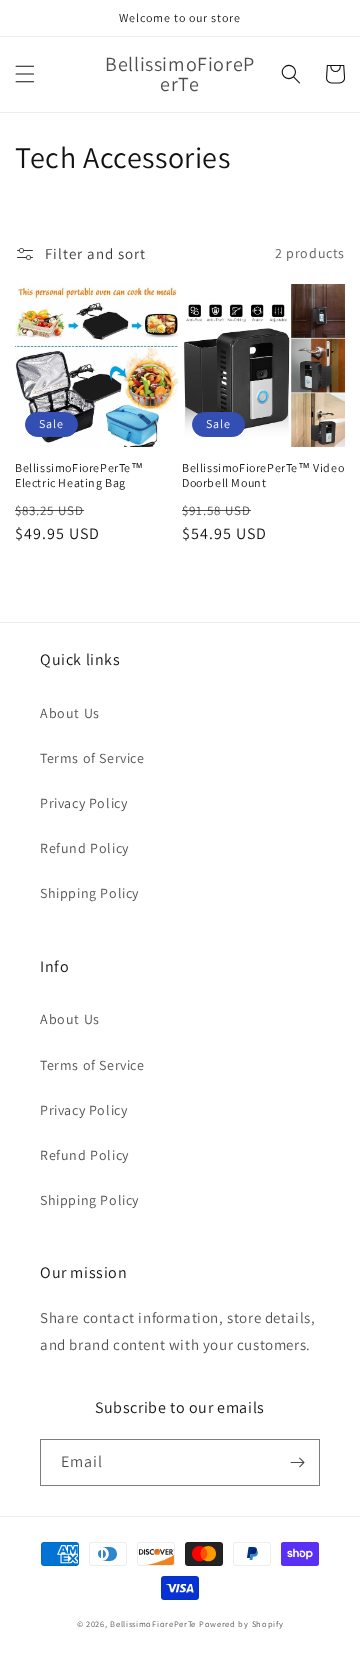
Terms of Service (92, 758)
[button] (25, 74)
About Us (70, 713)
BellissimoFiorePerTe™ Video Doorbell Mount (263, 475)
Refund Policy (84, 848)
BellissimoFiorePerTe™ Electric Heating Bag (79, 475)
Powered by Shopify (241, 1623)
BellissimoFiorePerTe (153, 1623)
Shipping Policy (89, 893)
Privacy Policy (83, 803)
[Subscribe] (297, 1462)
